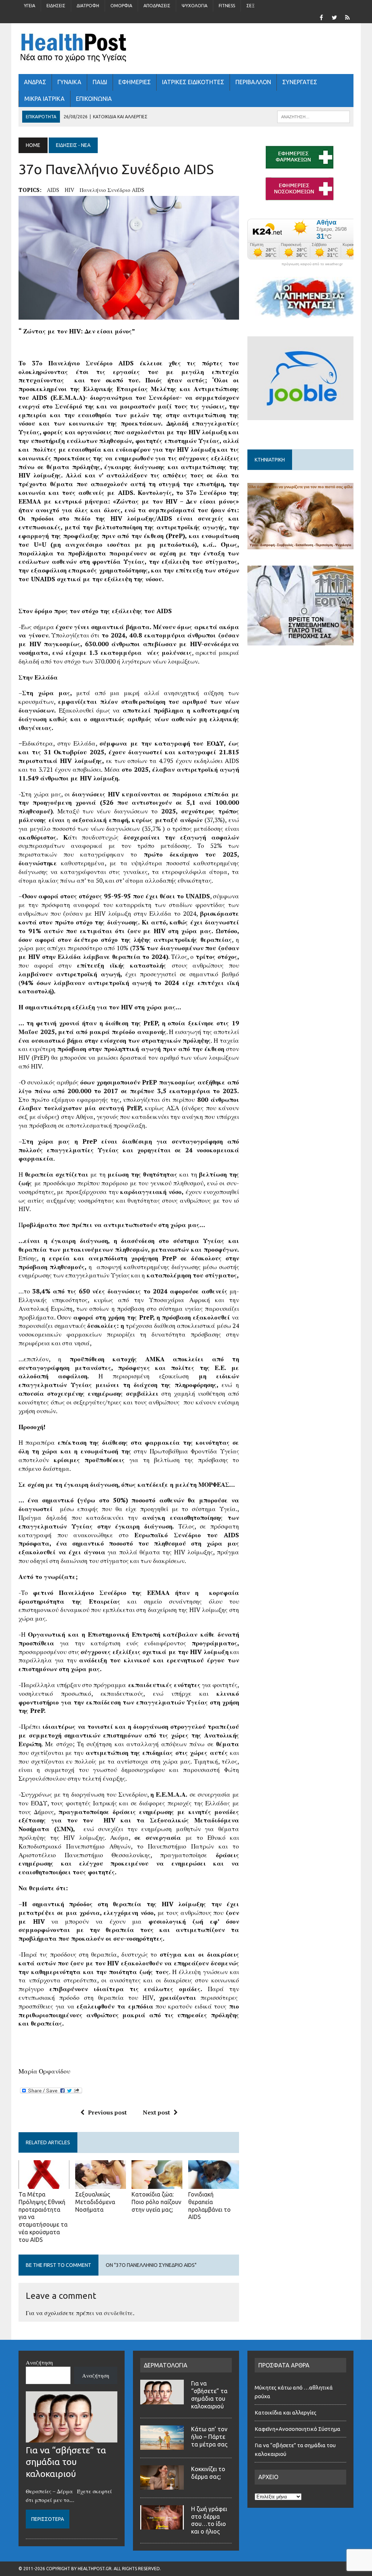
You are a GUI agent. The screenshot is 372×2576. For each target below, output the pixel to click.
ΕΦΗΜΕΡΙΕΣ (135, 82)
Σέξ (250, 6)
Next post (156, 2112)
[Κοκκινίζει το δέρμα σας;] (162, 2485)
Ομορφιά (121, 6)
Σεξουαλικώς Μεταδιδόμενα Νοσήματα (95, 2202)
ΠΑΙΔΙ (100, 82)
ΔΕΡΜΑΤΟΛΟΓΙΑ (166, 2365)
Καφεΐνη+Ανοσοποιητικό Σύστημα (298, 2429)
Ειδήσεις (56, 6)
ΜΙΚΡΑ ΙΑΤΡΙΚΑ (45, 99)
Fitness (227, 6)
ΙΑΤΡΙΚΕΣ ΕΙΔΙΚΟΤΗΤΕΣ (193, 82)
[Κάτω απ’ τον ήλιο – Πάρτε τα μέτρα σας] (162, 2445)
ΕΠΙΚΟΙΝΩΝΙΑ (94, 99)
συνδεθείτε (118, 2313)
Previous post (107, 2112)
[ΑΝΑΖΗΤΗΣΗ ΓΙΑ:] (314, 116)
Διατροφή (88, 6)
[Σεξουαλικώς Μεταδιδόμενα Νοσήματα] (101, 2184)
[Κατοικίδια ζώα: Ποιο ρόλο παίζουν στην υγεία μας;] (157, 2184)
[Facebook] (322, 17)
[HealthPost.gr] (186, 49)
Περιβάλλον (253, 82)
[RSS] (348, 17)
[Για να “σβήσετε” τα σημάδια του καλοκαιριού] (72, 2438)
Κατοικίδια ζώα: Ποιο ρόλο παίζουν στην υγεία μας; (156, 2202)
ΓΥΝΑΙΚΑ (69, 82)
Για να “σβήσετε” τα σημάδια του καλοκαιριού (66, 2462)
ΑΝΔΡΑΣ (35, 82)
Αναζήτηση (39, 2362)
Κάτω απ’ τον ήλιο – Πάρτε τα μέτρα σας (209, 2437)
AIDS (53, 190)
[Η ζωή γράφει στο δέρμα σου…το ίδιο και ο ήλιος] (162, 2525)
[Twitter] (335, 17)
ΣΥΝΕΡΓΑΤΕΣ (300, 82)
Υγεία (30, 6)
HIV (69, 190)
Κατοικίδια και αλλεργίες (286, 2413)
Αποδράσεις (157, 6)
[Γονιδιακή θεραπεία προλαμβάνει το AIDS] (214, 2184)
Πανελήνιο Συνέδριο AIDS (112, 190)
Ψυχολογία (195, 6)
